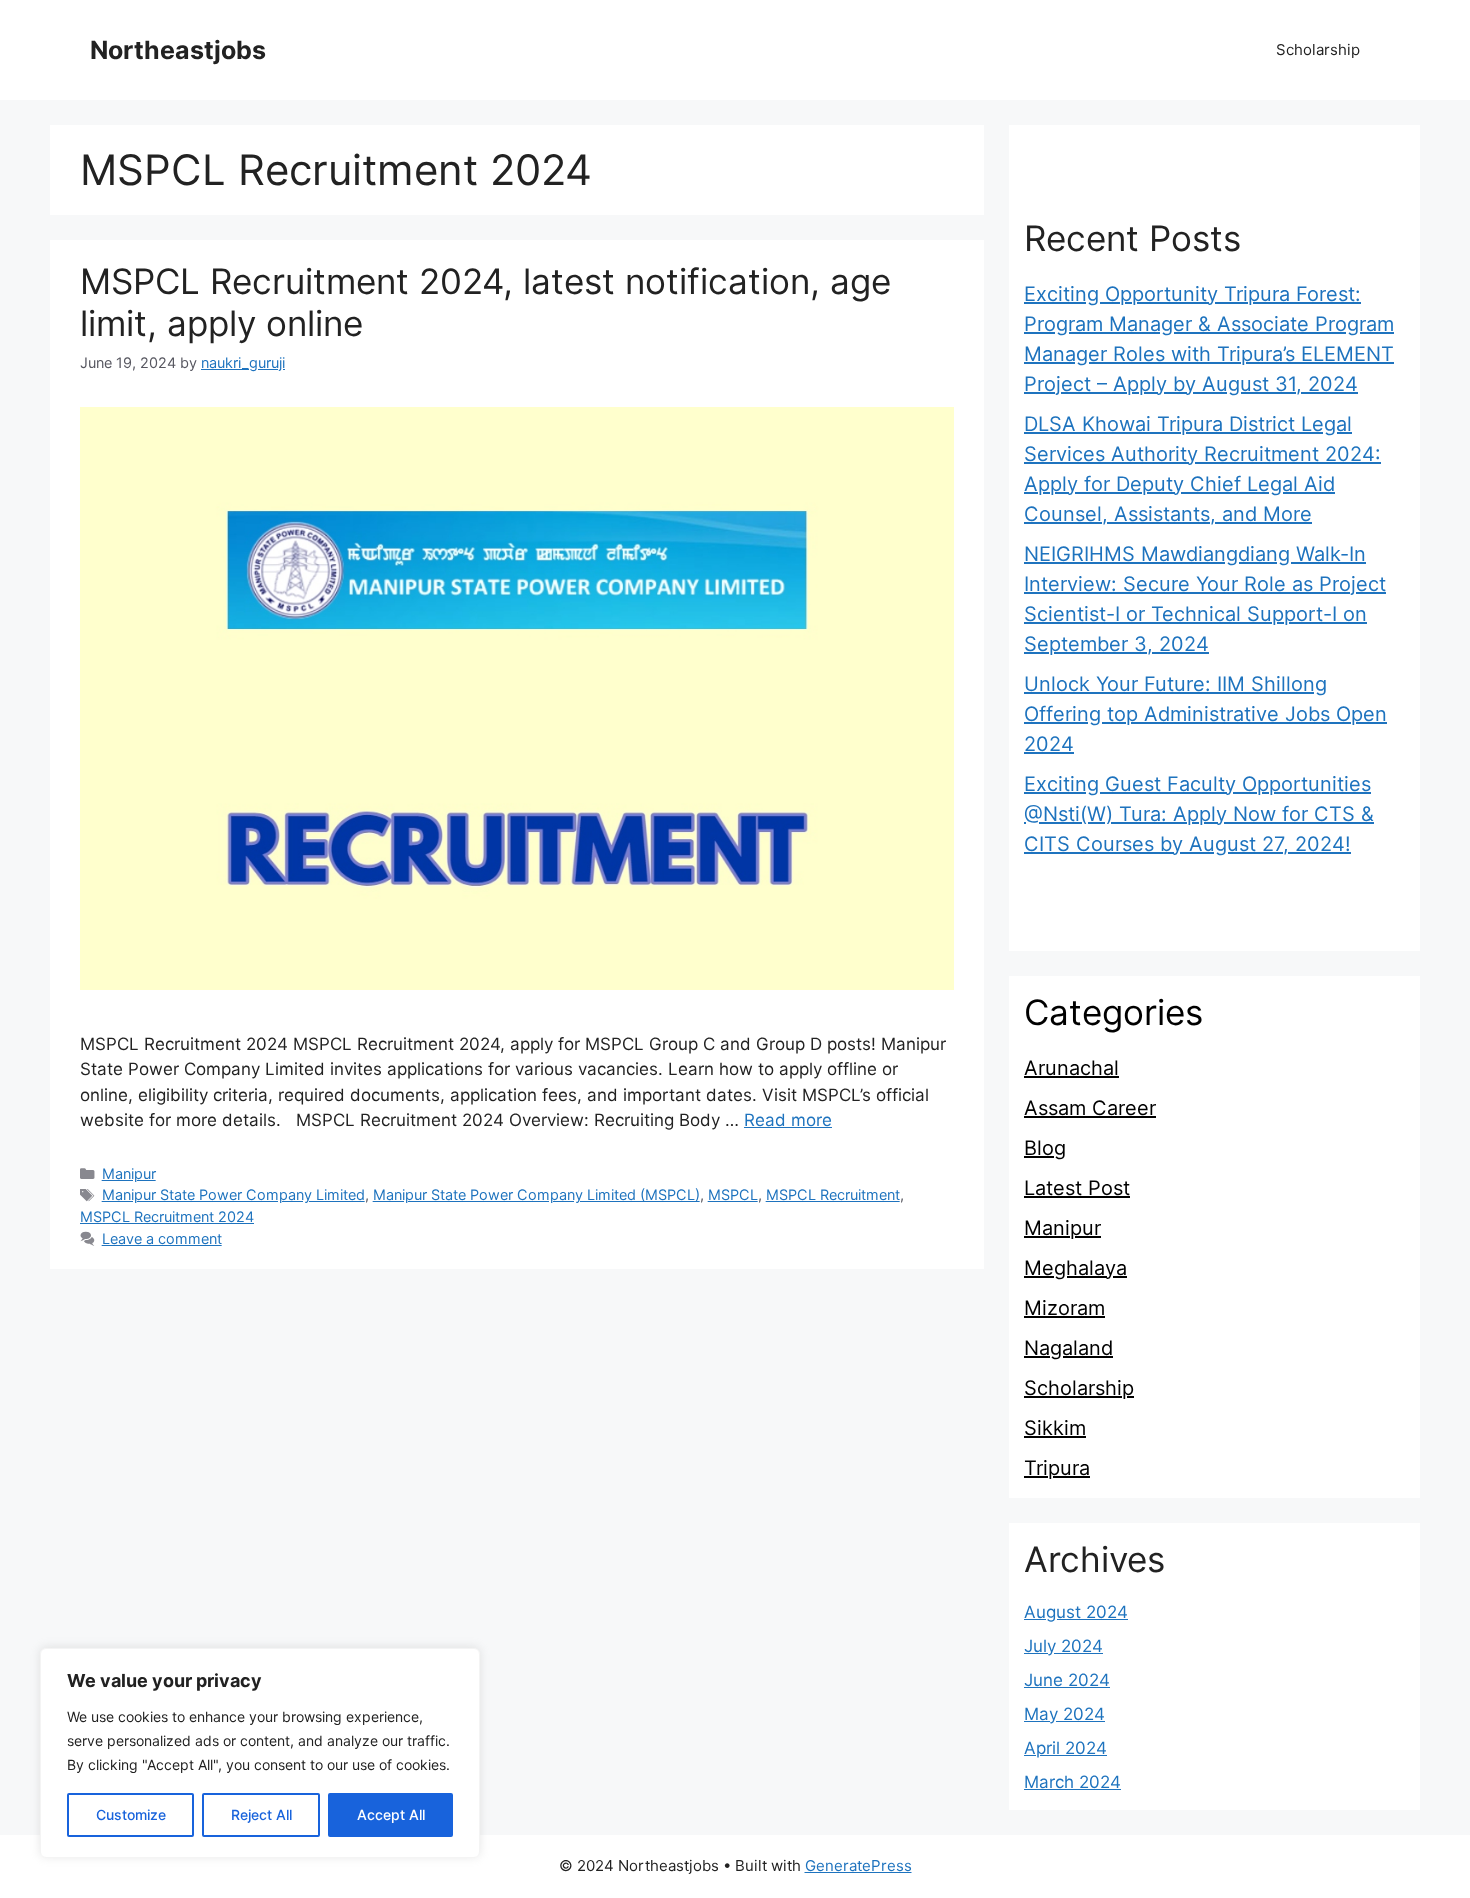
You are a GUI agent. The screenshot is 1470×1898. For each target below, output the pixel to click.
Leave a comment (162, 1238)
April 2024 (1065, 1748)
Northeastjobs (178, 50)
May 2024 (1064, 1714)
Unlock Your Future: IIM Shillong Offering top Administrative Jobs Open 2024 (1205, 714)
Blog (1045, 1148)
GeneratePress (858, 1865)
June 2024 (1067, 1680)
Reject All (261, 1814)
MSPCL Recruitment (833, 1194)
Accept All (391, 1814)
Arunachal (1071, 1068)
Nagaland (1068, 1348)
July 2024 (1063, 1646)
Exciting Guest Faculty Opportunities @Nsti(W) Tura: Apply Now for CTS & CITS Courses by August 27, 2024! (1199, 814)
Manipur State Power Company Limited (233, 1194)
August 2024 (1076, 1612)
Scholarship (1318, 49)
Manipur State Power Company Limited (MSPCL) (536, 1194)
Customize (131, 1814)
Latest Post (1077, 1188)
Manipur (129, 1173)
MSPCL (733, 1194)
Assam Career (1090, 1108)
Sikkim (1055, 1428)
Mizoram (1064, 1308)
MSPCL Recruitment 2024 (167, 1216)
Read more (788, 1120)
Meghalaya (1075, 1268)
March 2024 (1072, 1782)
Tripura (1057, 1468)
